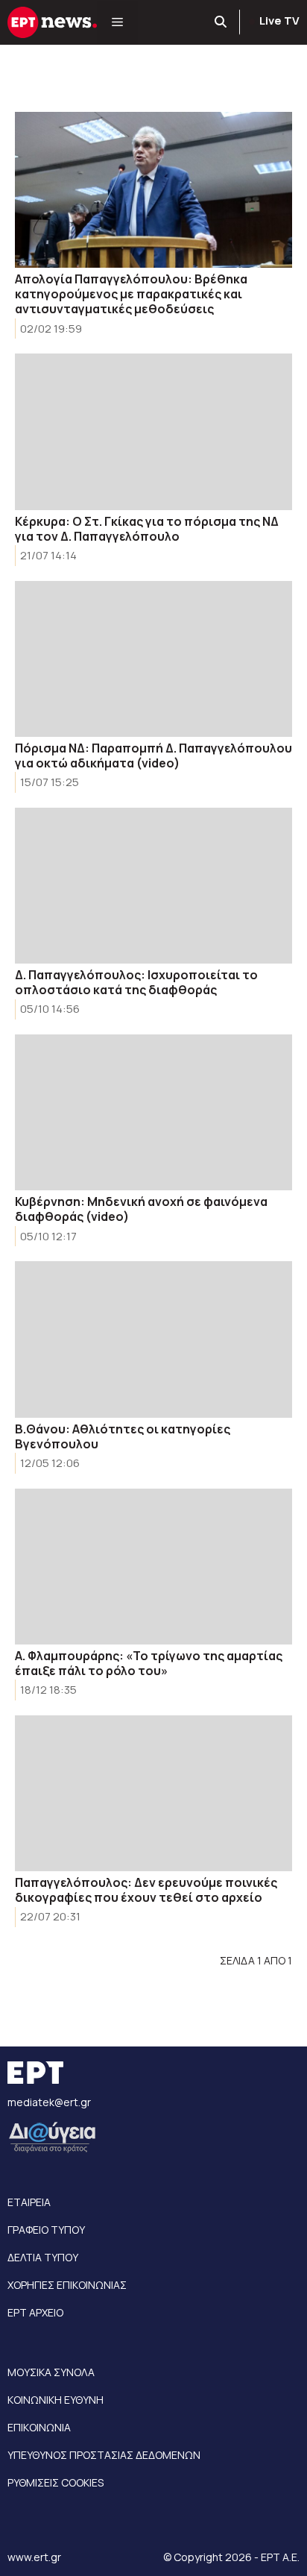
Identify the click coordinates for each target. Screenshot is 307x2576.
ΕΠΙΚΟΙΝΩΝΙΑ (39, 2427)
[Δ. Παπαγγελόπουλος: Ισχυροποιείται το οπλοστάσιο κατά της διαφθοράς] (153, 886)
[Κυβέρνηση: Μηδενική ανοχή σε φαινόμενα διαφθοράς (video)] (153, 1112)
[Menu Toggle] (117, 22)
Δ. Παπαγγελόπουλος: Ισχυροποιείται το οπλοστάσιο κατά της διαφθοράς (136, 982)
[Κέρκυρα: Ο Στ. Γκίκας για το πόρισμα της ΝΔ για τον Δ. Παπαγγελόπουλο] (153, 431)
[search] (221, 22)
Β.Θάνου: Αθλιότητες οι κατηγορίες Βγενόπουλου (123, 1436)
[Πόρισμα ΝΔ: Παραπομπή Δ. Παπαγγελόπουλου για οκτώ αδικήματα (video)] (153, 659)
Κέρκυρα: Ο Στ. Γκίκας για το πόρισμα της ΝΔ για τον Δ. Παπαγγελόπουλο (147, 529)
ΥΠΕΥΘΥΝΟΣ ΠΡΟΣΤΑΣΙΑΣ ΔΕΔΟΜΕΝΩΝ (104, 2455)
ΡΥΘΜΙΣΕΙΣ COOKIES (56, 2482)
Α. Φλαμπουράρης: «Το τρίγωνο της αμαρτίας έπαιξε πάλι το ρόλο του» (149, 1663)
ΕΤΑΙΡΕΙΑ (29, 2202)
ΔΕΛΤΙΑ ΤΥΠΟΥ (43, 2257)
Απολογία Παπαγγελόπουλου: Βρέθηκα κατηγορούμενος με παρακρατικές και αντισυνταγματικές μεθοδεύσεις (131, 294)
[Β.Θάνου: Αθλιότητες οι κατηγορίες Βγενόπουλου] (153, 1339)
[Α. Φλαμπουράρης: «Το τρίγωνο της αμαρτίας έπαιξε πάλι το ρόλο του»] (153, 1567)
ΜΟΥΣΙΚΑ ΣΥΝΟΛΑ (51, 2372)
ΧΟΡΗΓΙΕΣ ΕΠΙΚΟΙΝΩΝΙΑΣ (67, 2285)
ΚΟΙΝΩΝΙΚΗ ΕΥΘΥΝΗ (56, 2400)
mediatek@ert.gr (49, 2102)
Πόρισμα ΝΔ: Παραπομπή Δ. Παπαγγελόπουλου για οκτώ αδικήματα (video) (153, 755)
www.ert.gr (34, 2557)
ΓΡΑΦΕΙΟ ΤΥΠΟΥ (46, 2230)
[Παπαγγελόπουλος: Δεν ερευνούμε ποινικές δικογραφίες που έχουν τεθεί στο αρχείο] (153, 1793)
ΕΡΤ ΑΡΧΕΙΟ (35, 2312)
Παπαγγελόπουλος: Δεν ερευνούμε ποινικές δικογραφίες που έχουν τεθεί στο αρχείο (146, 1890)
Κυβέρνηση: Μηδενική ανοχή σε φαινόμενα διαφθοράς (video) (141, 1209)
